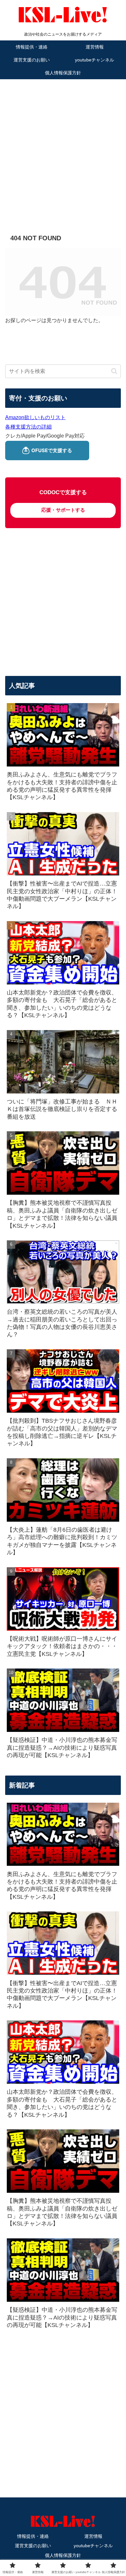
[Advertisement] (63, 147)
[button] (114, 371)
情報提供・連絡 (33, 2536)
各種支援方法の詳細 (28, 427)
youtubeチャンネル (93, 2546)
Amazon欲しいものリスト (35, 417)
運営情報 (93, 2536)
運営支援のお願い (33, 2546)
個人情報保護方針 (63, 2555)
